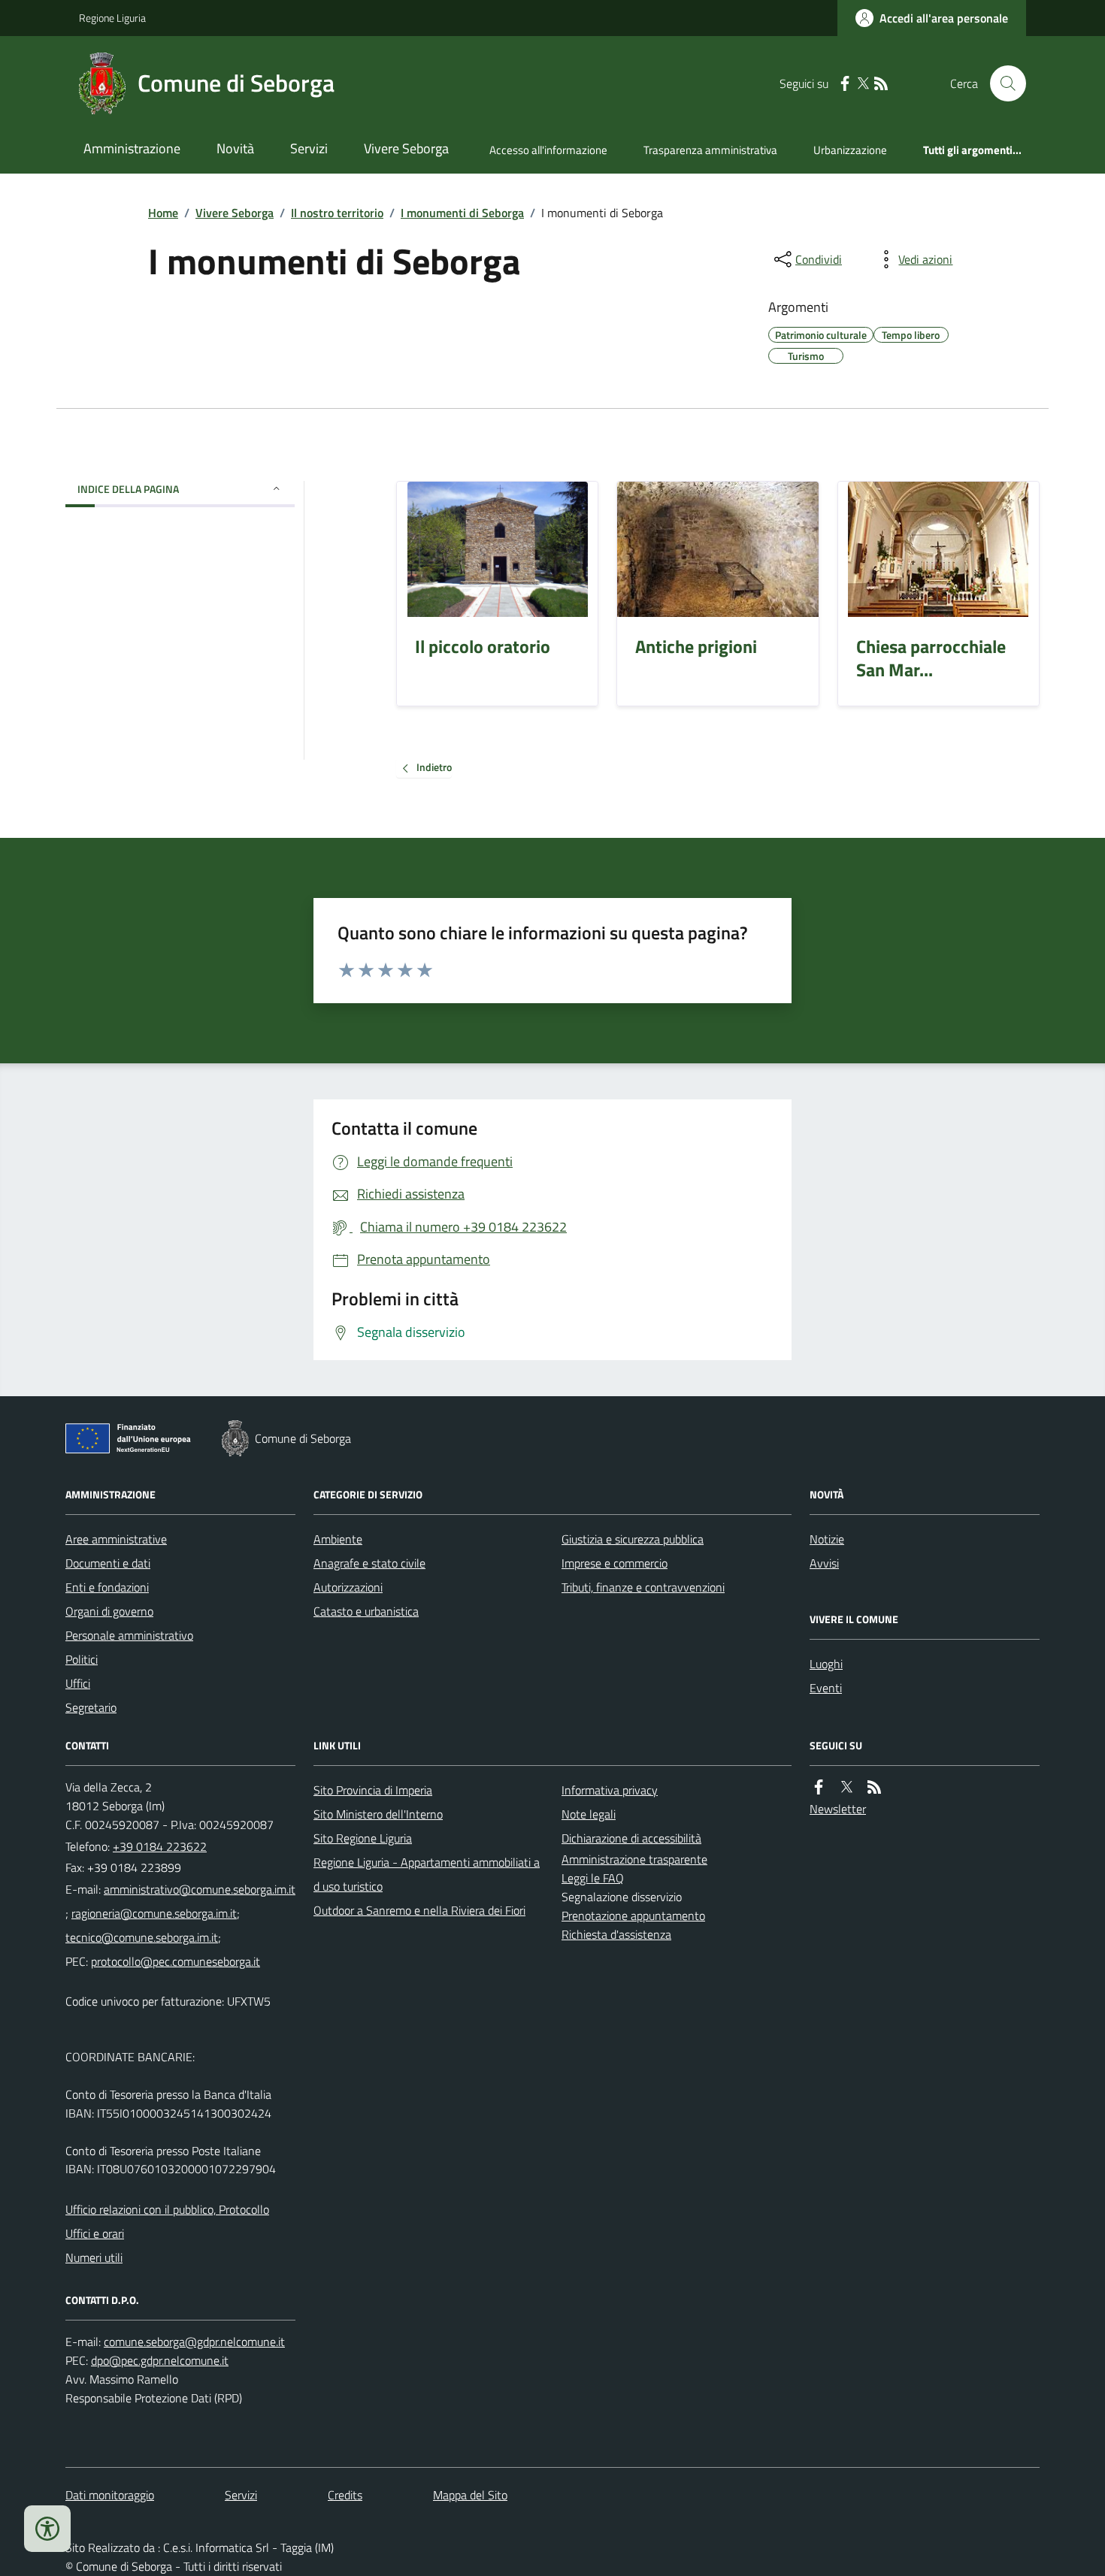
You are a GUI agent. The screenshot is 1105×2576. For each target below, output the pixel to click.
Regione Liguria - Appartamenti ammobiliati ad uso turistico (427, 1874)
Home (163, 213)
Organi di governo (109, 1611)
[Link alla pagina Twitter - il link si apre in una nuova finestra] (863, 84)
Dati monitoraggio (110, 2495)
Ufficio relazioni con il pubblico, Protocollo (167, 2209)
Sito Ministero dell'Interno (378, 1814)
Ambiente (338, 1539)
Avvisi (824, 1563)
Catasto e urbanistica (366, 1611)
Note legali (589, 1814)
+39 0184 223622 (160, 1846)
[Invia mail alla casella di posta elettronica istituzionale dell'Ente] (200, 1889)
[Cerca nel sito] (1002, 83)
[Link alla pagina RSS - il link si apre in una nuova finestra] (881, 84)
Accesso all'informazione (548, 150)
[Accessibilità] (47, 2529)
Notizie (827, 1539)
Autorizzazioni (348, 1587)
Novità (235, 148)
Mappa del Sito (470, 2495)
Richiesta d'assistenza (616, 1934)
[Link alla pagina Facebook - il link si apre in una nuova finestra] (845, 84)
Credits (345, 2495)
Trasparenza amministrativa (710, 150)
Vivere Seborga (406, 148)
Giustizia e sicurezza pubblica (633, 1539)
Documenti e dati (108, 1563)
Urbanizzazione (850, 150)
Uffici (78, 1683)
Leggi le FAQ (593, 1878)
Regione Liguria (112, 18)
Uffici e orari (95, 2233)
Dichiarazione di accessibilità (631, 1838)
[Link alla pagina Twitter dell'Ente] (846, 1787)
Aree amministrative (116, 1539)
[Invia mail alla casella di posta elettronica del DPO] (194, 2342)
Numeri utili (94, 2257)
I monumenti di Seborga (462, 213)
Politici (82, 1659)
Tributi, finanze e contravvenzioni (643, 1587)
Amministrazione (132, 148)
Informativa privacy (610, 1790)
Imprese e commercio (615, 1563)
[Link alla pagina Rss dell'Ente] (874, 1787)
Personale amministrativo (129, 1635)
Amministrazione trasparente (634, 1859)
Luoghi (826, 1664)
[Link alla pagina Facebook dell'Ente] (819, 1787)
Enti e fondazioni (107, 1587)
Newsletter (838, 1809)
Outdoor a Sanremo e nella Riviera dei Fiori (419, 1910)
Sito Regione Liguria (363, 1838)
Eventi (826, 1688)
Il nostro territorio (337, 213)
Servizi (309, 148)
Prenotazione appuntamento (633, 1915)
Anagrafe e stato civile (369, 1563)
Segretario (91, 1707)
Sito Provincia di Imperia (373, 1790)
